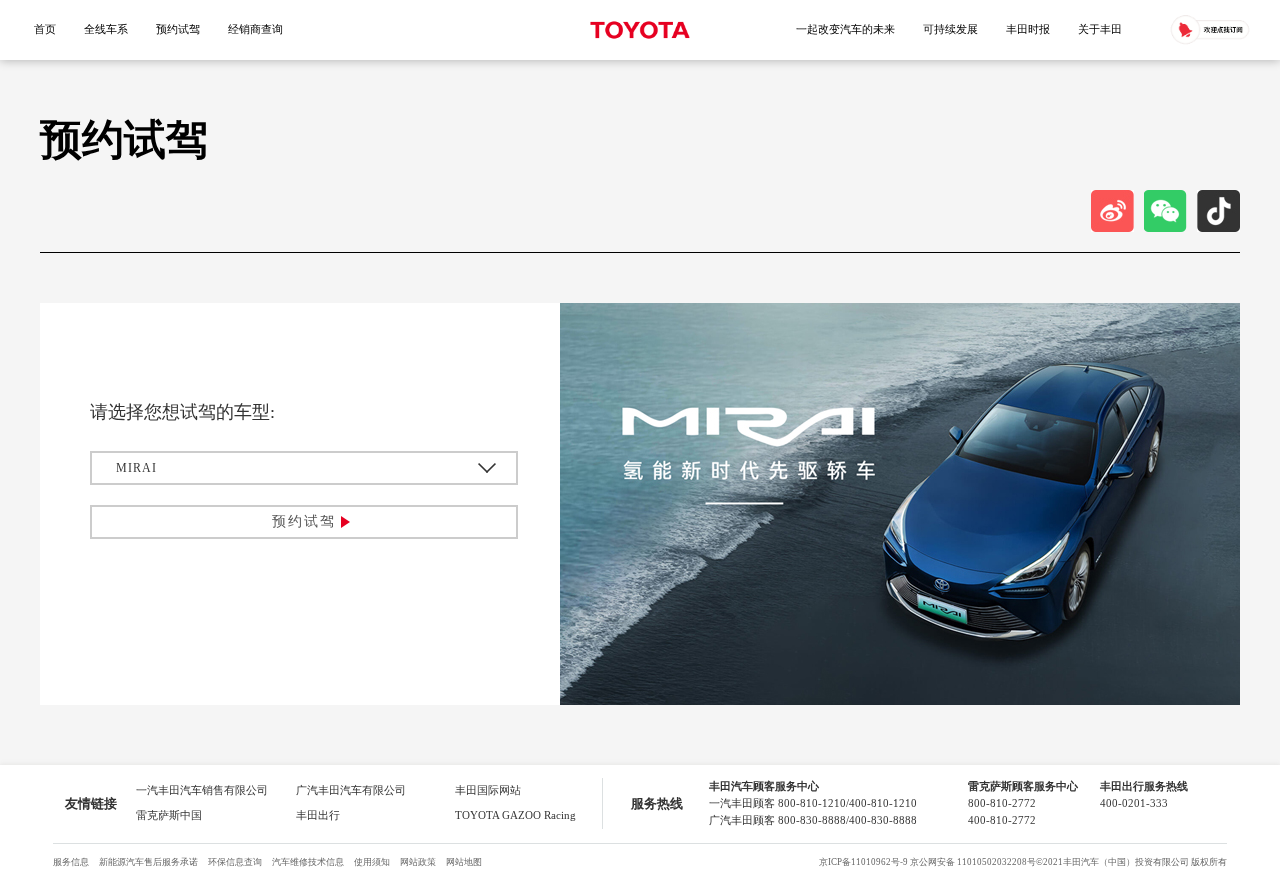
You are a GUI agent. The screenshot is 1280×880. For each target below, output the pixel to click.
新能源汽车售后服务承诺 (148, 862)
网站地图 (464, 862)
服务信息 (71, 862)
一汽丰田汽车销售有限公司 (202, 790)
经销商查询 (255, 29)
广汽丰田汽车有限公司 (351, 790)
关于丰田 (1100, 29)
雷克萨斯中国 (169, 815)
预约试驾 (178, 29)
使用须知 (372, 862)
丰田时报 (1028, 29)
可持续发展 (950, 29)
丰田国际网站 (488, 790)
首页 (45, 29)
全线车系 (106, 29)
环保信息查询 (235, 862)
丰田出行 (318, 815)
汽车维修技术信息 (308, 862)
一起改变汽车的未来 (845, 29)
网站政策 (418, 862)
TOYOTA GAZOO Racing (515, 815)
